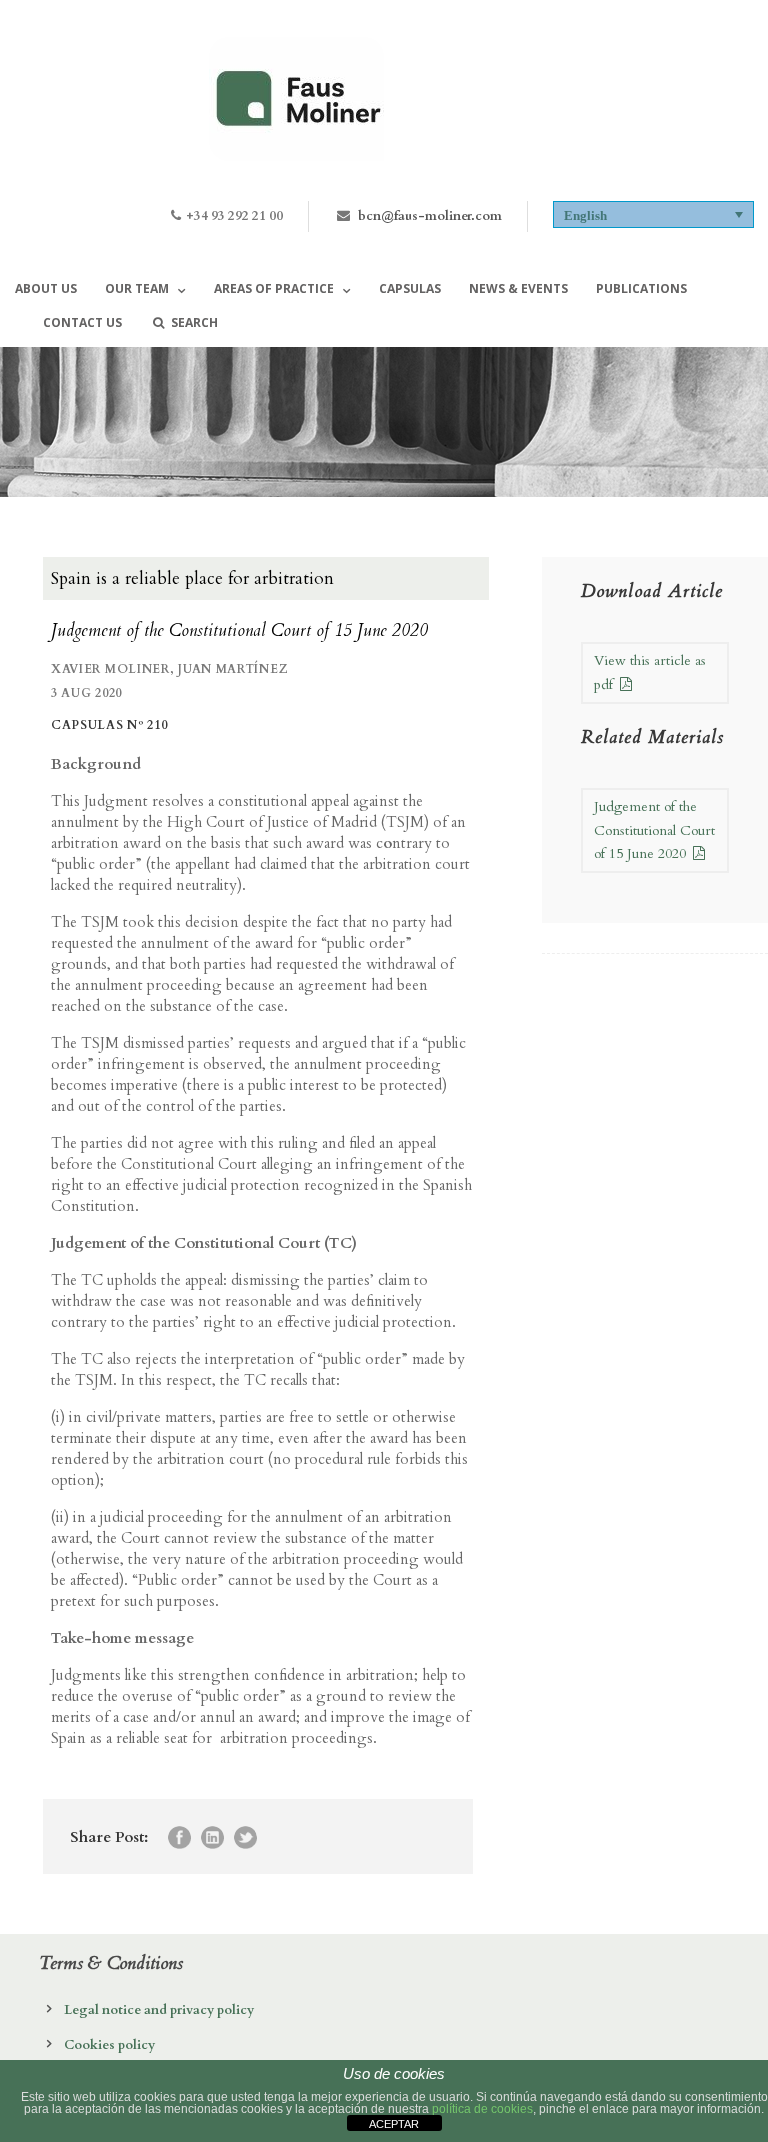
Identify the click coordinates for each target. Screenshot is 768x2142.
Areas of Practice (274, 288)
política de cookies (482, 2109)
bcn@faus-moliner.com (430, 216)
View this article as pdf (650, 672)
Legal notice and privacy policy (159, 2010)
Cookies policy (109, 2045)
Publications (641, 288)
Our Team (137, 288)
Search (194, 322)
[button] (654, 214)
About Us (46, 288)
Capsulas (410, 288)
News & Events (518, 288)
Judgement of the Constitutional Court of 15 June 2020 (654, 830)
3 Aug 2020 (86, 693)
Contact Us (82, 322)
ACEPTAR (394, 2124)
